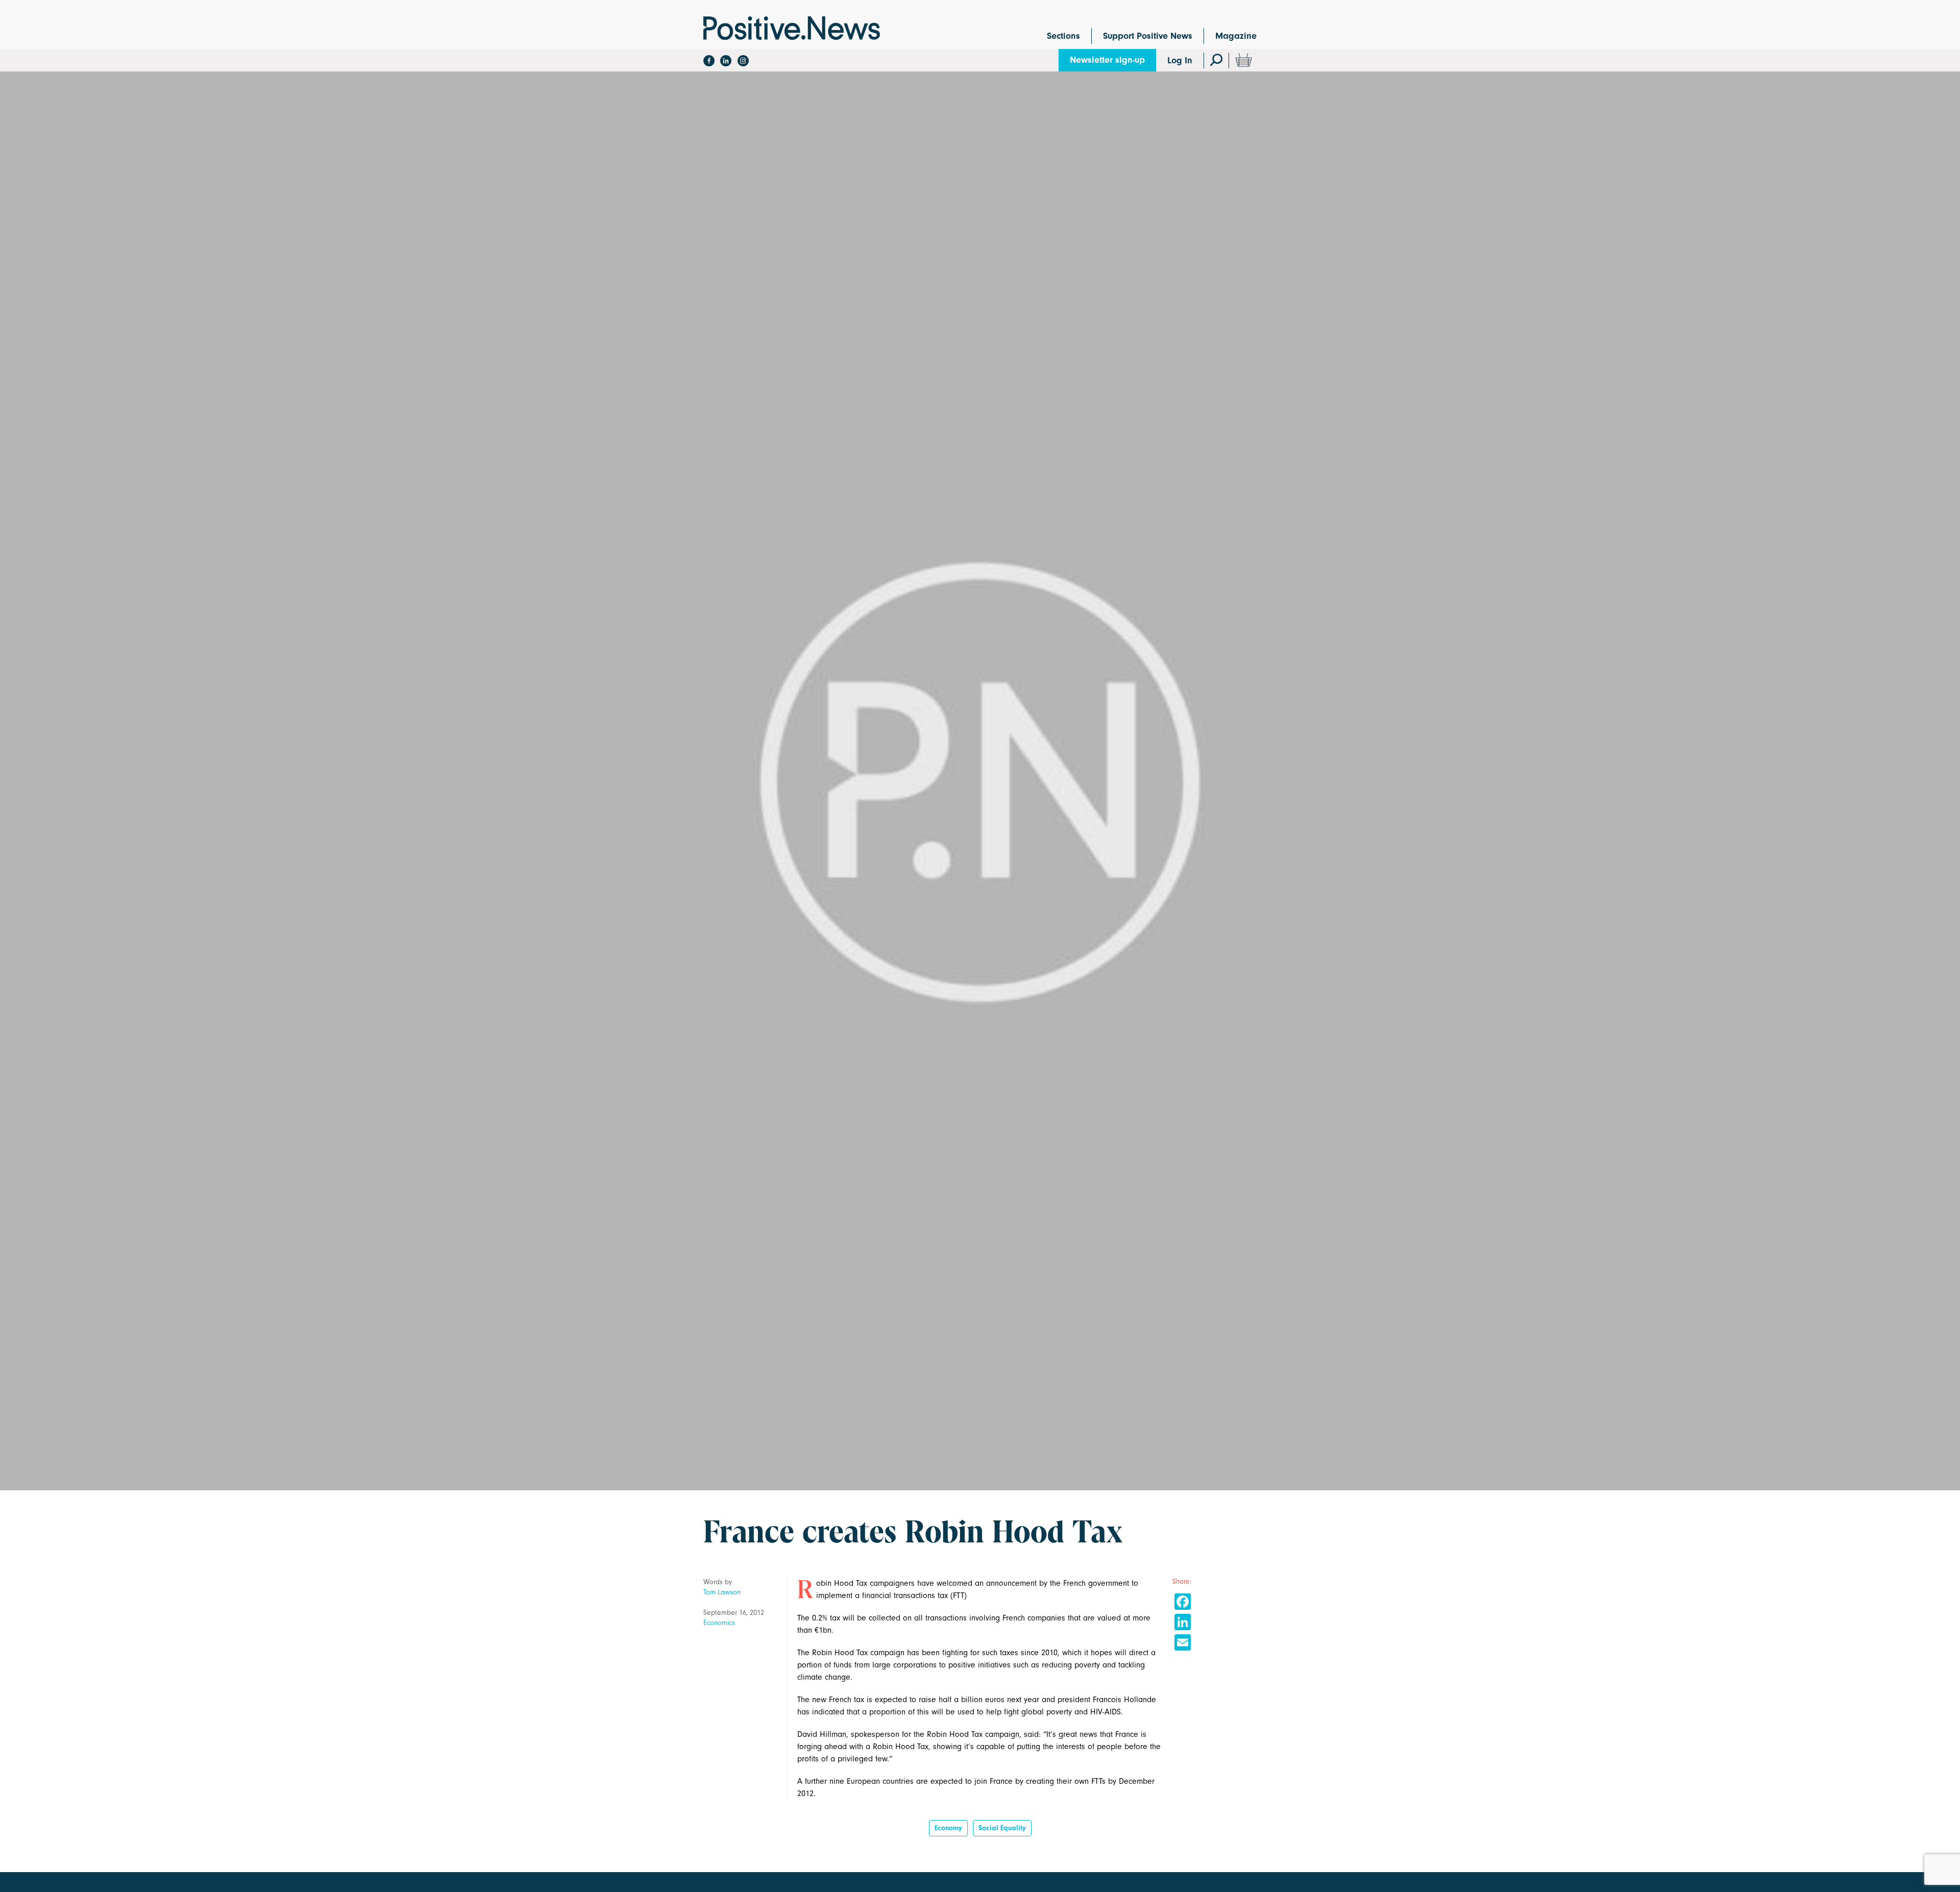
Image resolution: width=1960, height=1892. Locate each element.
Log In (1180, 60)
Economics (719, 1623)
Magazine (1236, 36)
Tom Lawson (722, 1592)
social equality (1002, 1828)
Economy (948, 1828)
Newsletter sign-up (1107, 60)
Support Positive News (1148, 36)
